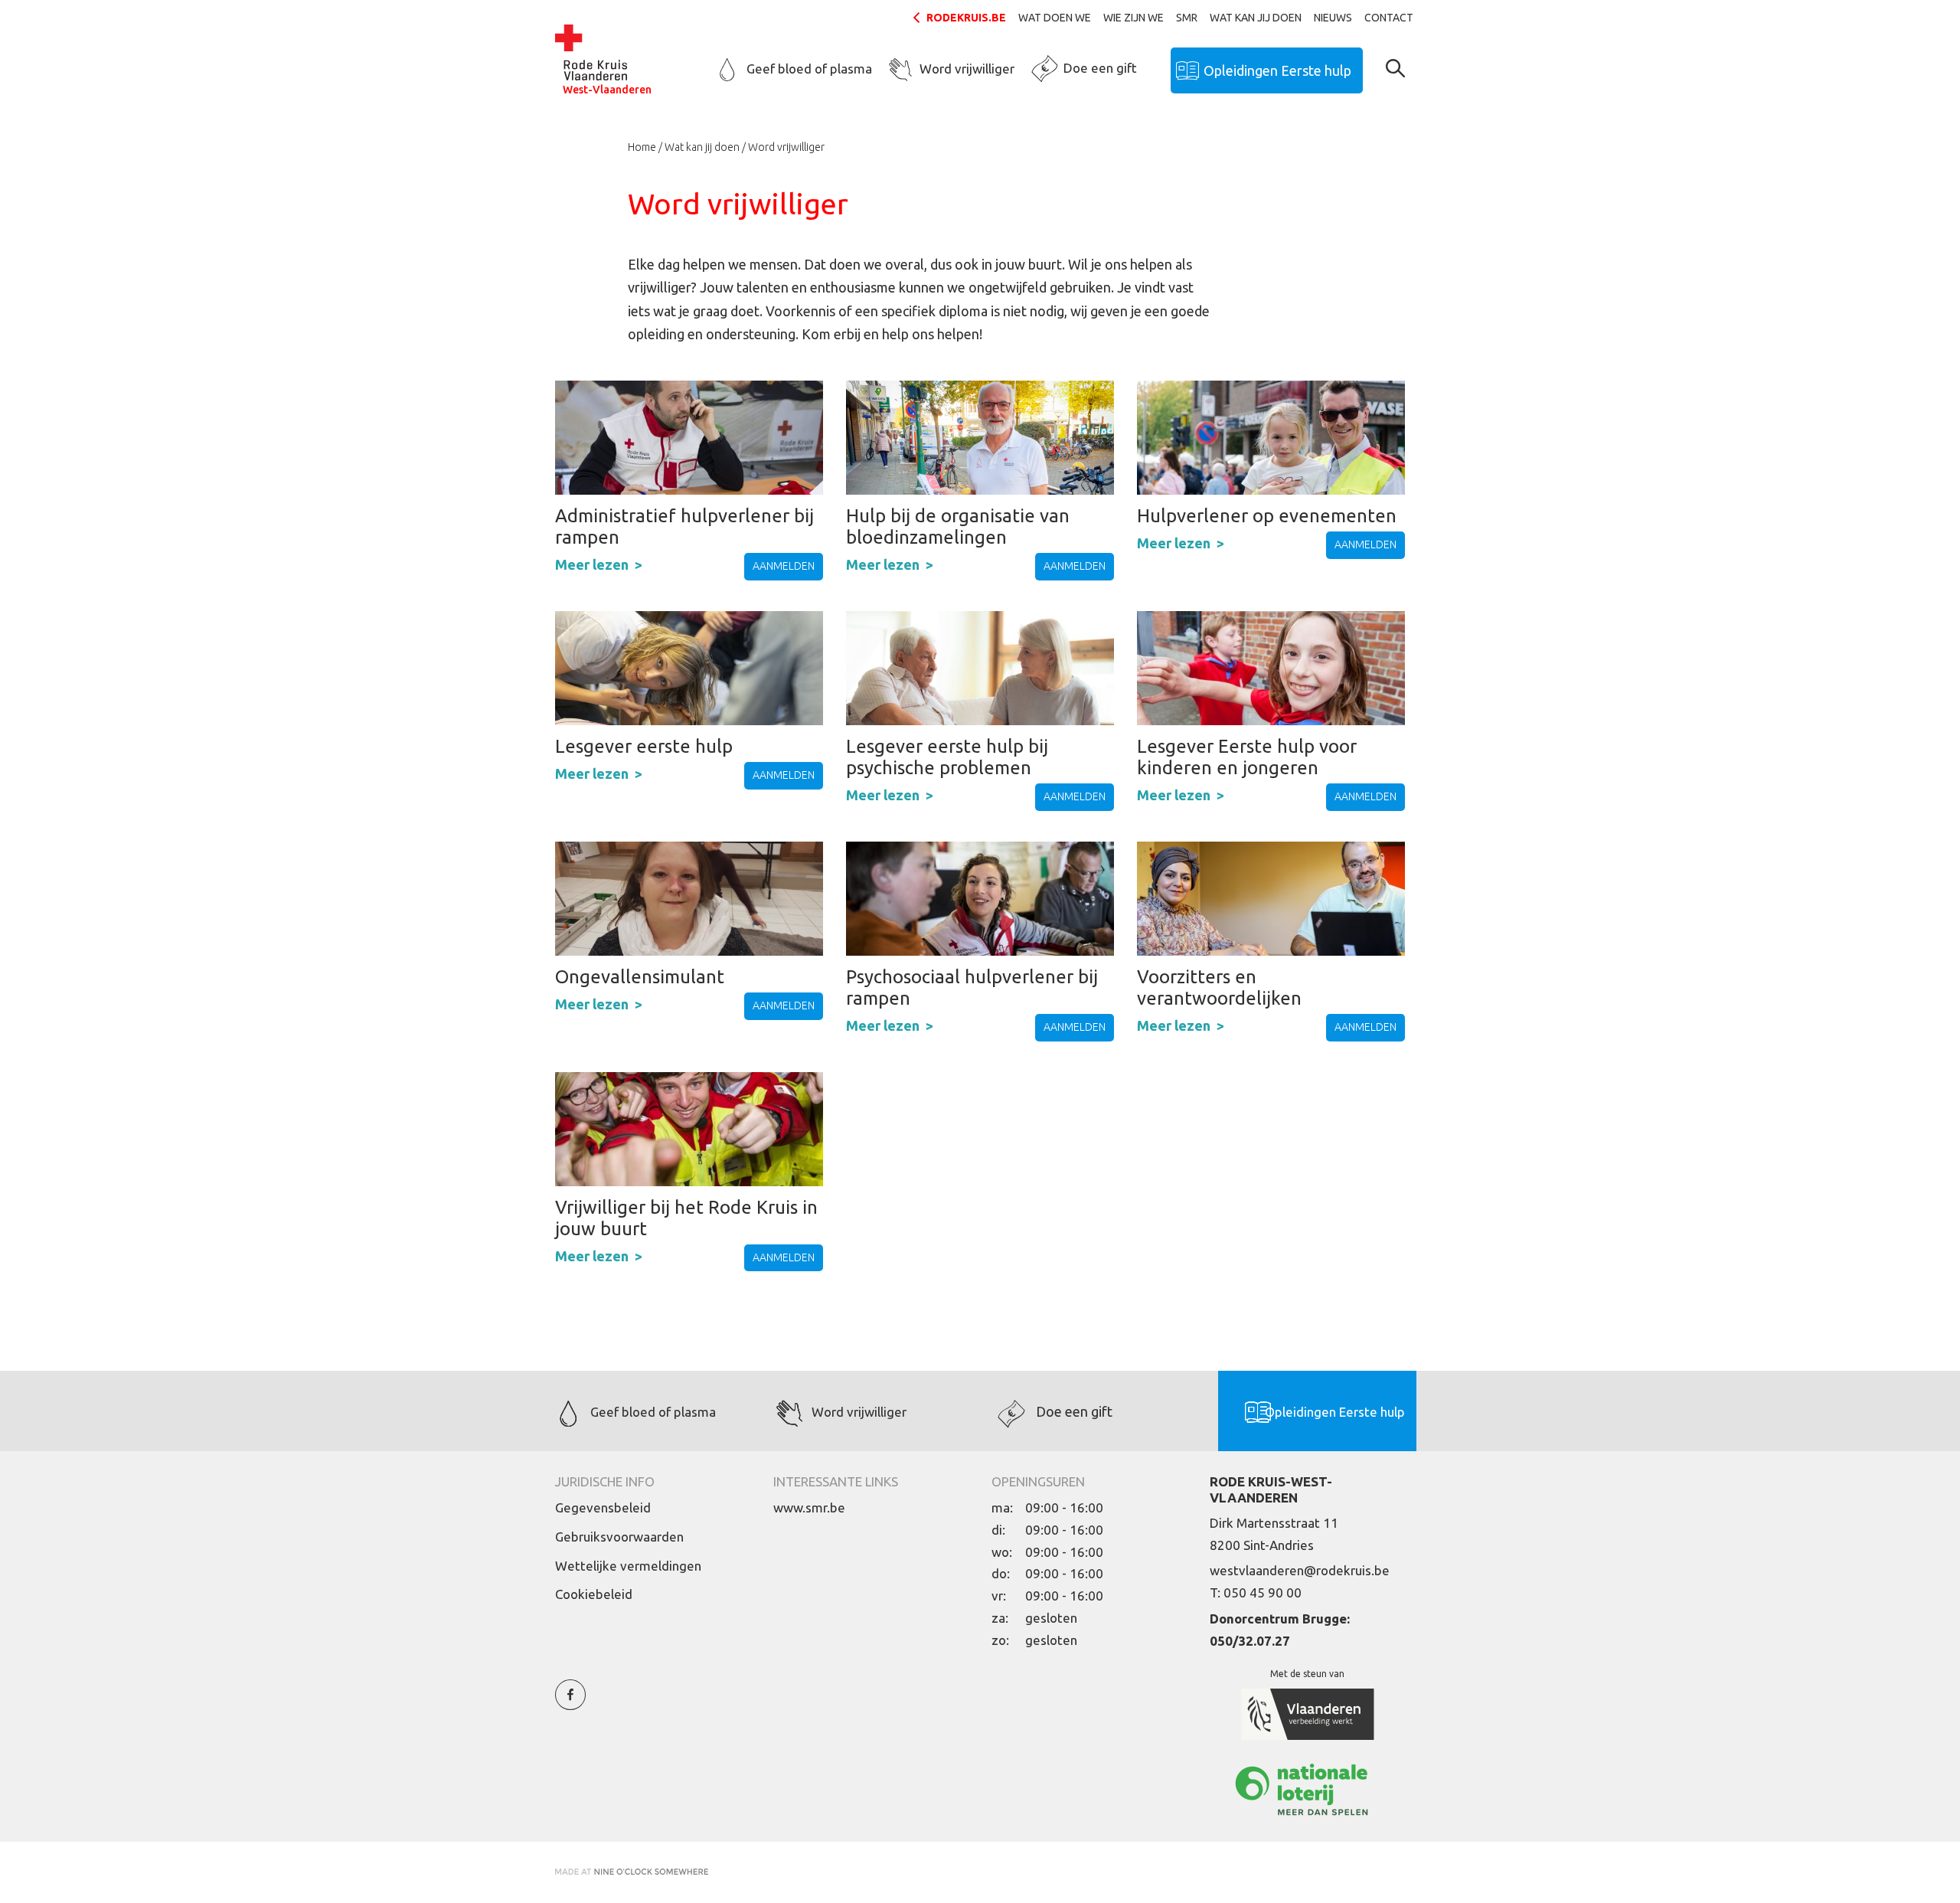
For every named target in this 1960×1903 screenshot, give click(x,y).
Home (642, 147)
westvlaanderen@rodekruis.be (1300, 1570)
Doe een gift (1100, 68)
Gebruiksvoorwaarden (619, 1537)
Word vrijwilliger (967, 69)
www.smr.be (809, 1507)
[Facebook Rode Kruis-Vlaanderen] (570, 1704)
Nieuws (1333, 18)
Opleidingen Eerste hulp (1277, 70)
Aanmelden (784, 566)
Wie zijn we (1134, 18)
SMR (1187, 18)
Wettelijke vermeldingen (628, 1566)
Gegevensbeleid (603, 1507)
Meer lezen (592, 564)
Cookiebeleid (594, 1594)
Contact (1389, 18)
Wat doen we (1055, 18)
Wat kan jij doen (1256, 18)
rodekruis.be (966, 18)
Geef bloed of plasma (809, 69)
